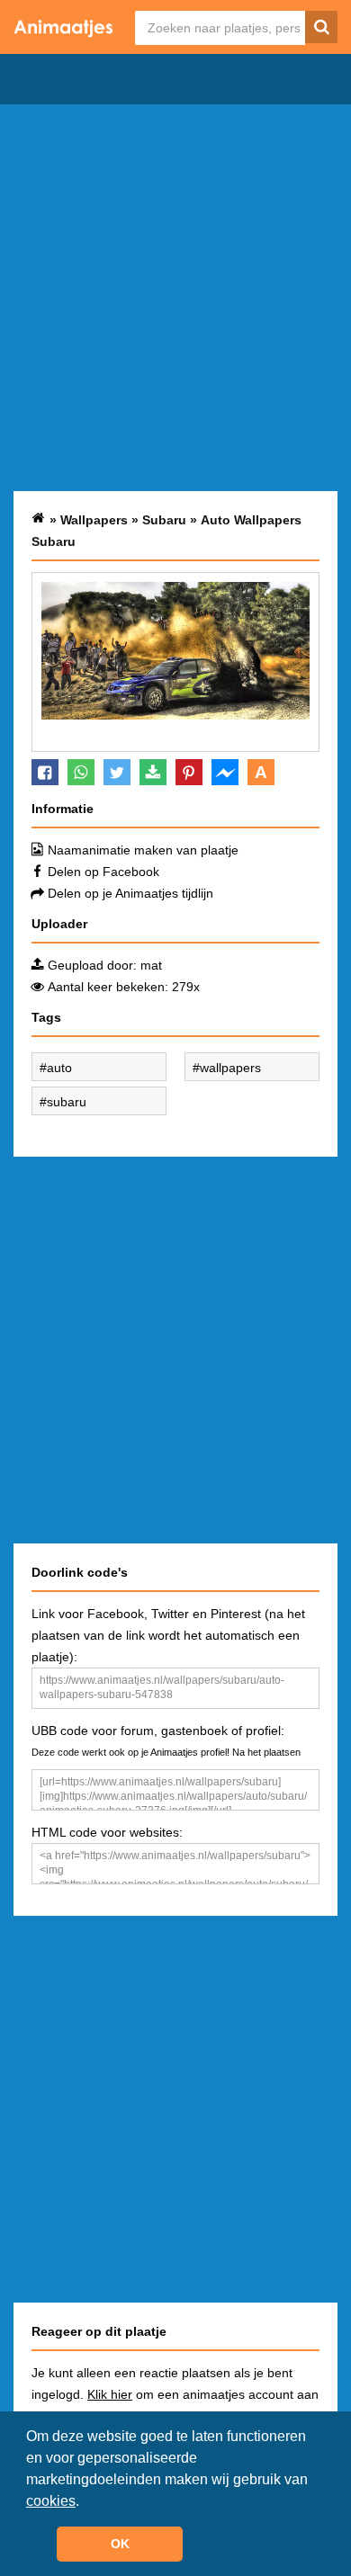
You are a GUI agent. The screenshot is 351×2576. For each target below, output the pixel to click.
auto (59, 1068)
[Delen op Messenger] (225, 772)
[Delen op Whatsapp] (81, 772)
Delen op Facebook (103, 872)
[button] (85, 2502)
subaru (67, 1102)
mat (151, 965)
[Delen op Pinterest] (189, 772)
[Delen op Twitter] (117, 772)
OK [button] (120, 2544)
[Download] (153, 772)
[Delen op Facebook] (45, 772)
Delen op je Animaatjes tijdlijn (130, 893)
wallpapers (230, 1068)
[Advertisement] (175, 298)
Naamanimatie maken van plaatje (143, 850)
